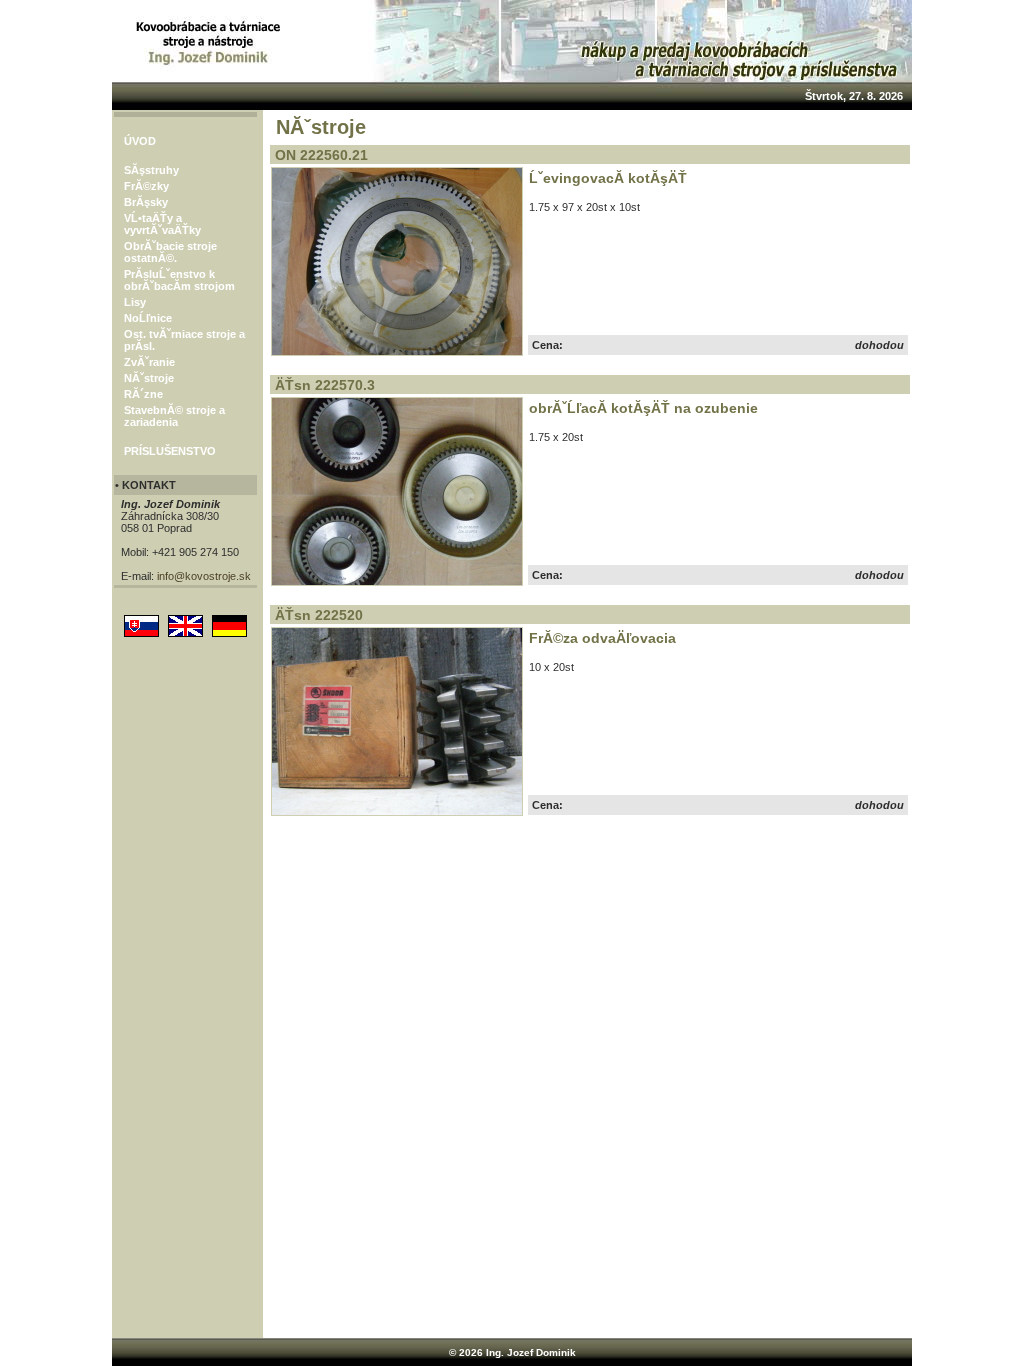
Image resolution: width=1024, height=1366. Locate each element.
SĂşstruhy (151, 170)
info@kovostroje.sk (204, 576)
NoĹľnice (148, 318)
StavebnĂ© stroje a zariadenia (174, 416)
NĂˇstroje (149, 378)
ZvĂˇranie (149, 362)
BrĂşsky (146, 202)
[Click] (397, 352)
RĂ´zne (143, 394)
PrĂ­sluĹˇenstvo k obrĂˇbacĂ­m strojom (179, 280)
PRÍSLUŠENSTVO (170, 451)
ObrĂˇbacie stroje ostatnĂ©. (170, 252)
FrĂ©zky (146, 186)
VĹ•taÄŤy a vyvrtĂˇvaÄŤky (162, 224)
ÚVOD (140, 141)
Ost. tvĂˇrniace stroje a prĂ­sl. (184, 340)
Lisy (135, 302)
